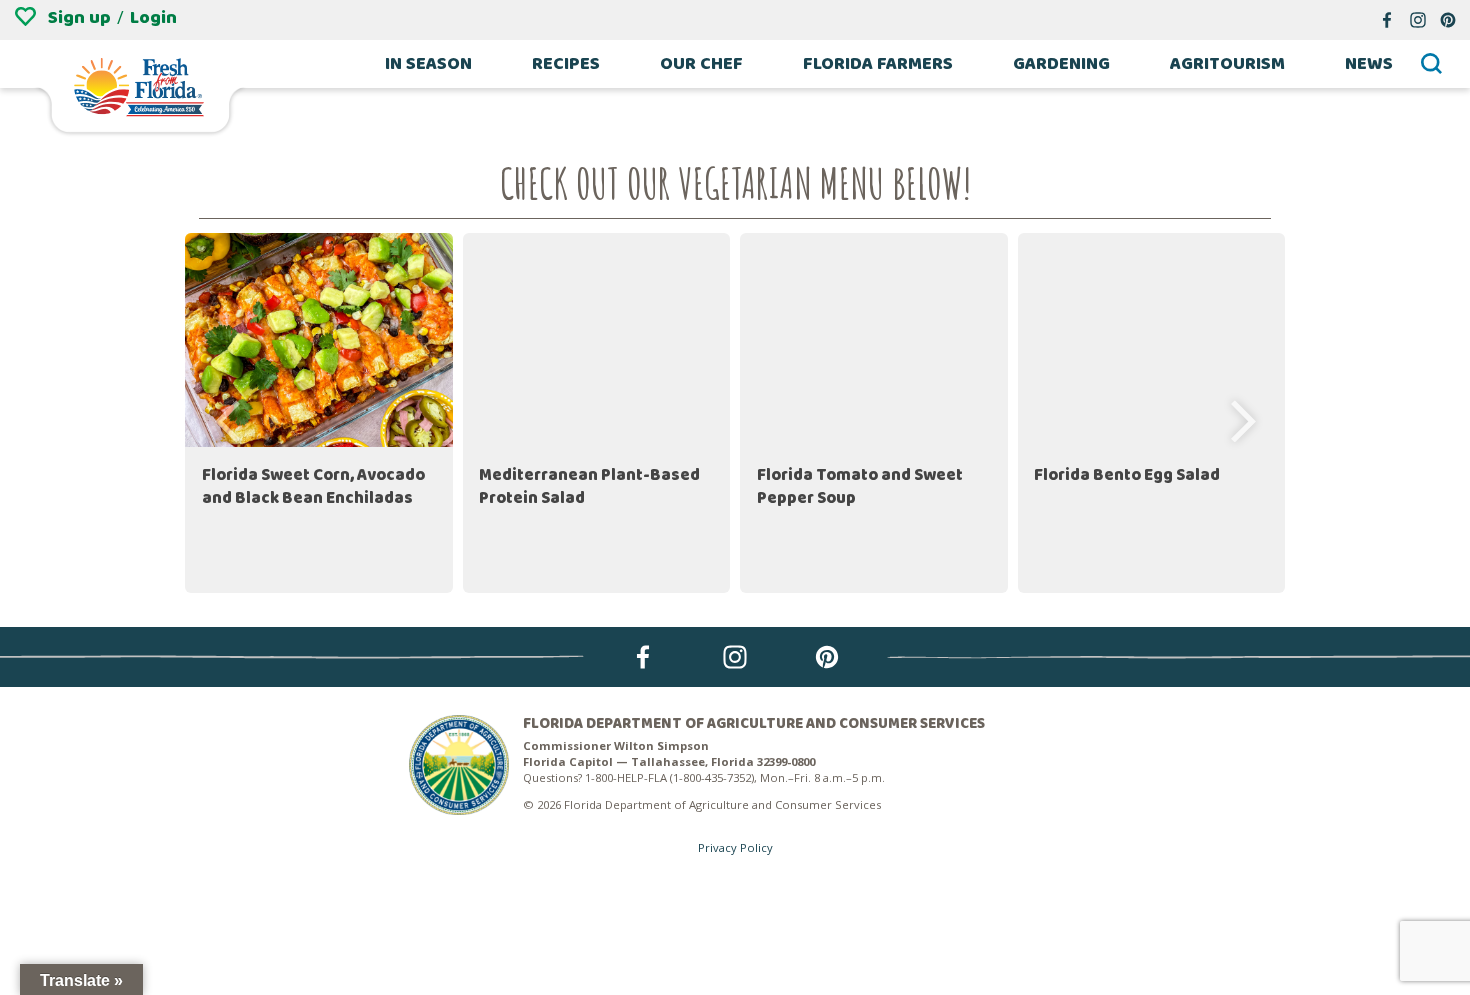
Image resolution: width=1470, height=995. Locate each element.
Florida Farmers (878, 64)
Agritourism (1227, 64)
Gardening (1061, 64)
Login (153, 18)
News (1369, 64)
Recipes (566, 64)
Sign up (79, 18)
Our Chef (701, 64)
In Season (428, 64)
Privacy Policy (735, 847)
